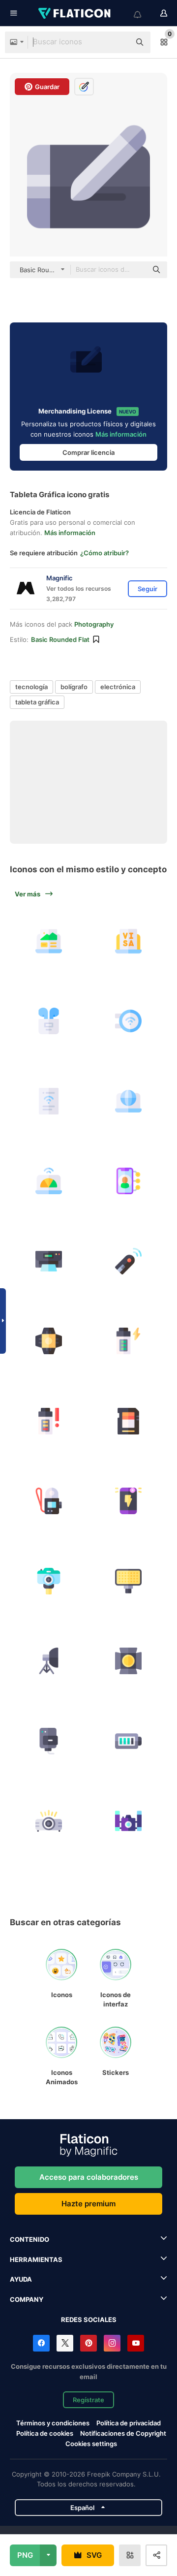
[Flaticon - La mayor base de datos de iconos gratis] (75, 13)
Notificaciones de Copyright (123, 2433)
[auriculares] (49, 1021)
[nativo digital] (129, 1181)
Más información (121, 434)
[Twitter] (65, 2343)
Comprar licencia (88, 452)
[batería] (129, 1741)
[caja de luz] (49, 1661)
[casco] (49, 1501)
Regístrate (88, 2400)
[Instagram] (112, 2343)
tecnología (31, 687)
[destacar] (129, 1661)
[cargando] (129, 1341)
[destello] (129, 1501)
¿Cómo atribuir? (104, 553)
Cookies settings (91, 2444)
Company (27, 2299)
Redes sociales (89, 2320)
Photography (94, 624)
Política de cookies (45, 2433)
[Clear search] (118, 42)
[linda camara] (49, 1581)
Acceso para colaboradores (89, 2177)
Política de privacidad (129, 2423)
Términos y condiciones (53, 2423)
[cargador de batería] (49, 1741)
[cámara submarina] (129, 1821)
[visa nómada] (129, 941)
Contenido (29, 2239)
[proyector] (49, 1821)
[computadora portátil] (49, 941)
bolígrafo (74, 687)
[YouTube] (136, 2343)
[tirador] (129, 1261)
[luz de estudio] (49, 1341)
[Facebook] (41, 2343)
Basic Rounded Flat (60, 639)
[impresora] (49, 1261)
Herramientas (36, 2259)
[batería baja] (49, 1421)
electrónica (118, 687)
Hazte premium (88, 2204)
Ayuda (21, 2279)
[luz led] (129, 1581)
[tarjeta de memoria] (129, 1421)
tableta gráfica (37, 702)
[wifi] (129, 1021)
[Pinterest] (88, 2343)
